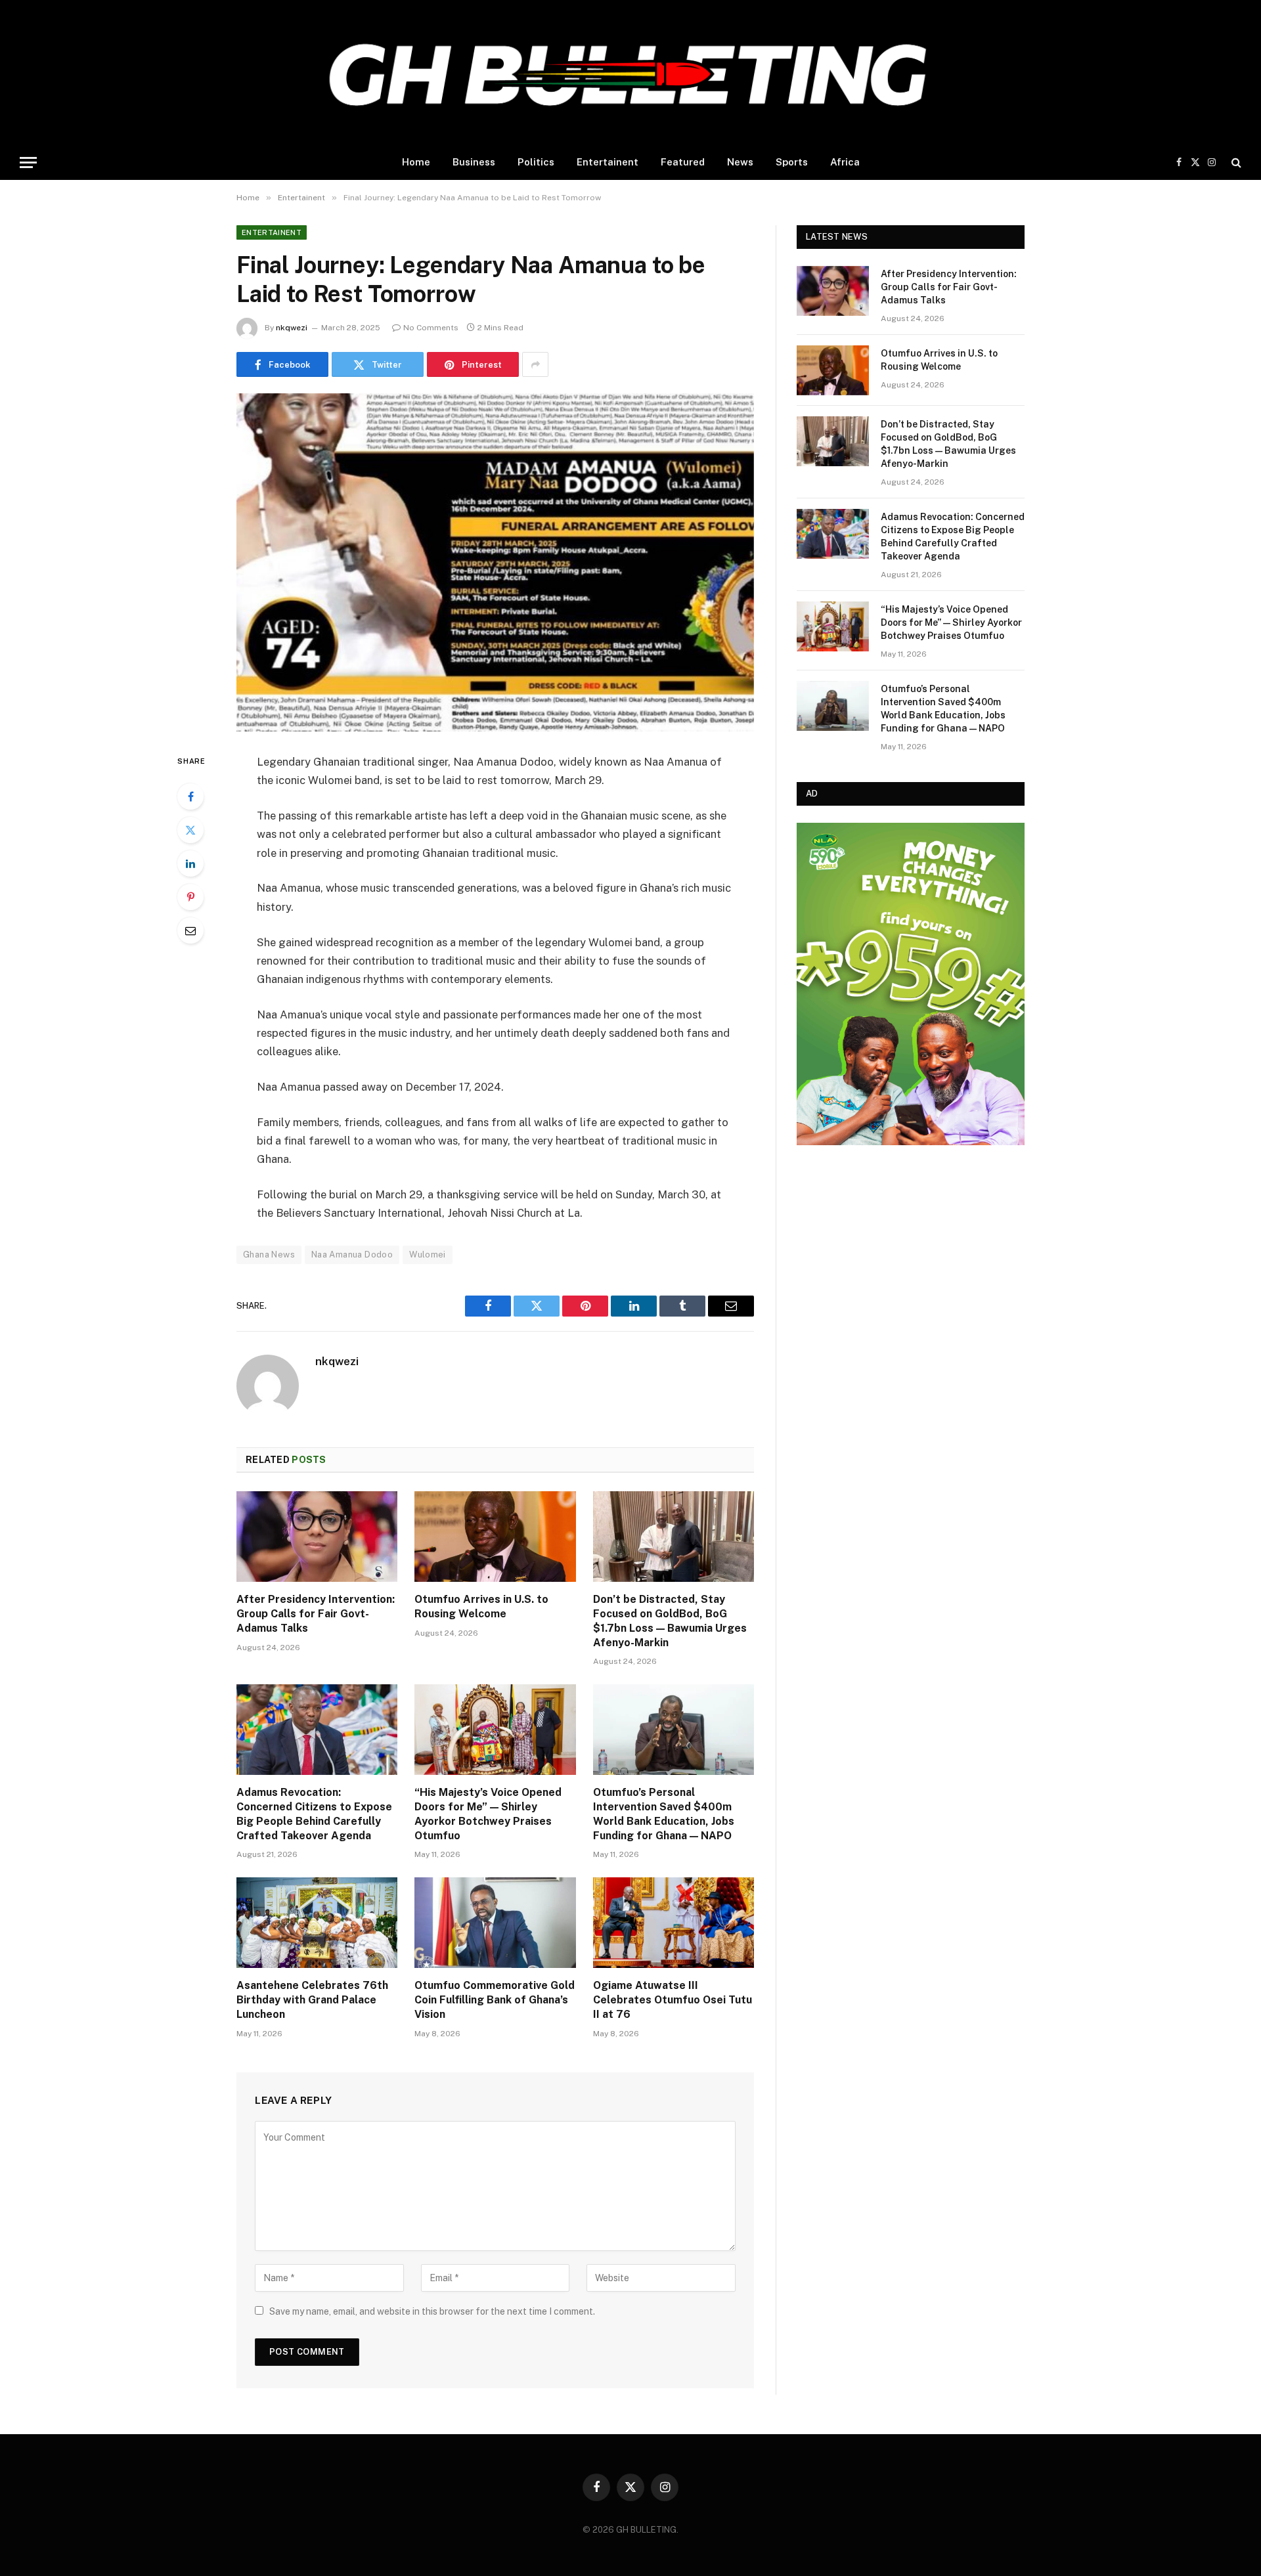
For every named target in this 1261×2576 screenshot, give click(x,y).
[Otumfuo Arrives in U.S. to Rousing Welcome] (495, 1537)
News (740, 162)
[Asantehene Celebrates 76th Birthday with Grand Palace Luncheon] (317, 1923)
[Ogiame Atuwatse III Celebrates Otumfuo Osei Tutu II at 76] (674, 1923)
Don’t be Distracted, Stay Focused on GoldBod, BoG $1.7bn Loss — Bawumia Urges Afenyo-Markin (670, 1621)
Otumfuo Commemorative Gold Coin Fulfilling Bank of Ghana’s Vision (495, 2000)
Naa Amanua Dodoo (352, 1255)
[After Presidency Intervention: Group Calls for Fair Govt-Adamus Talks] (317, 1537)
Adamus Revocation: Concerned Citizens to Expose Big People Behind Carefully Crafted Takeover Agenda (314, 1814)
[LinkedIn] (190, 863)
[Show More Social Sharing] (535, 364)
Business (474, 162)
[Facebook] (190, 797)
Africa (845, 162)
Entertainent (608, 162)
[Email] (190, 930)
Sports (792, 162)
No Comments (431, 328)
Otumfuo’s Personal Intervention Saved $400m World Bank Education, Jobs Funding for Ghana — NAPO (664, 1814)
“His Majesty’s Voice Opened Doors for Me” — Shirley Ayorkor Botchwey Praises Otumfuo (488, 1814)
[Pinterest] (190, 897)
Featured (683, 162)
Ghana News (269, 1255)
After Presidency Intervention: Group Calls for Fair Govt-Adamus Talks (316, 1614)
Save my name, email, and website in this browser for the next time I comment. (432, 2311)
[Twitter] (190, 830)
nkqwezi (292, 328)
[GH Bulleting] (630, 72)
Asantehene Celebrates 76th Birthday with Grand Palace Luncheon (312, 2000)
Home (416, 162)
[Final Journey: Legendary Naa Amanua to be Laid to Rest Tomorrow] (495, 562)
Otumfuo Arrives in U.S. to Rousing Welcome (481, 1606)
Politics (536, 162)
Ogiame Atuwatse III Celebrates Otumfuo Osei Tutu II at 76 (673, 2000)
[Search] (1235, 163)
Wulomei (428, 1255)
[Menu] (28, 163)
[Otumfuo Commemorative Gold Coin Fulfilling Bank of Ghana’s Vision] (495, 1923)
